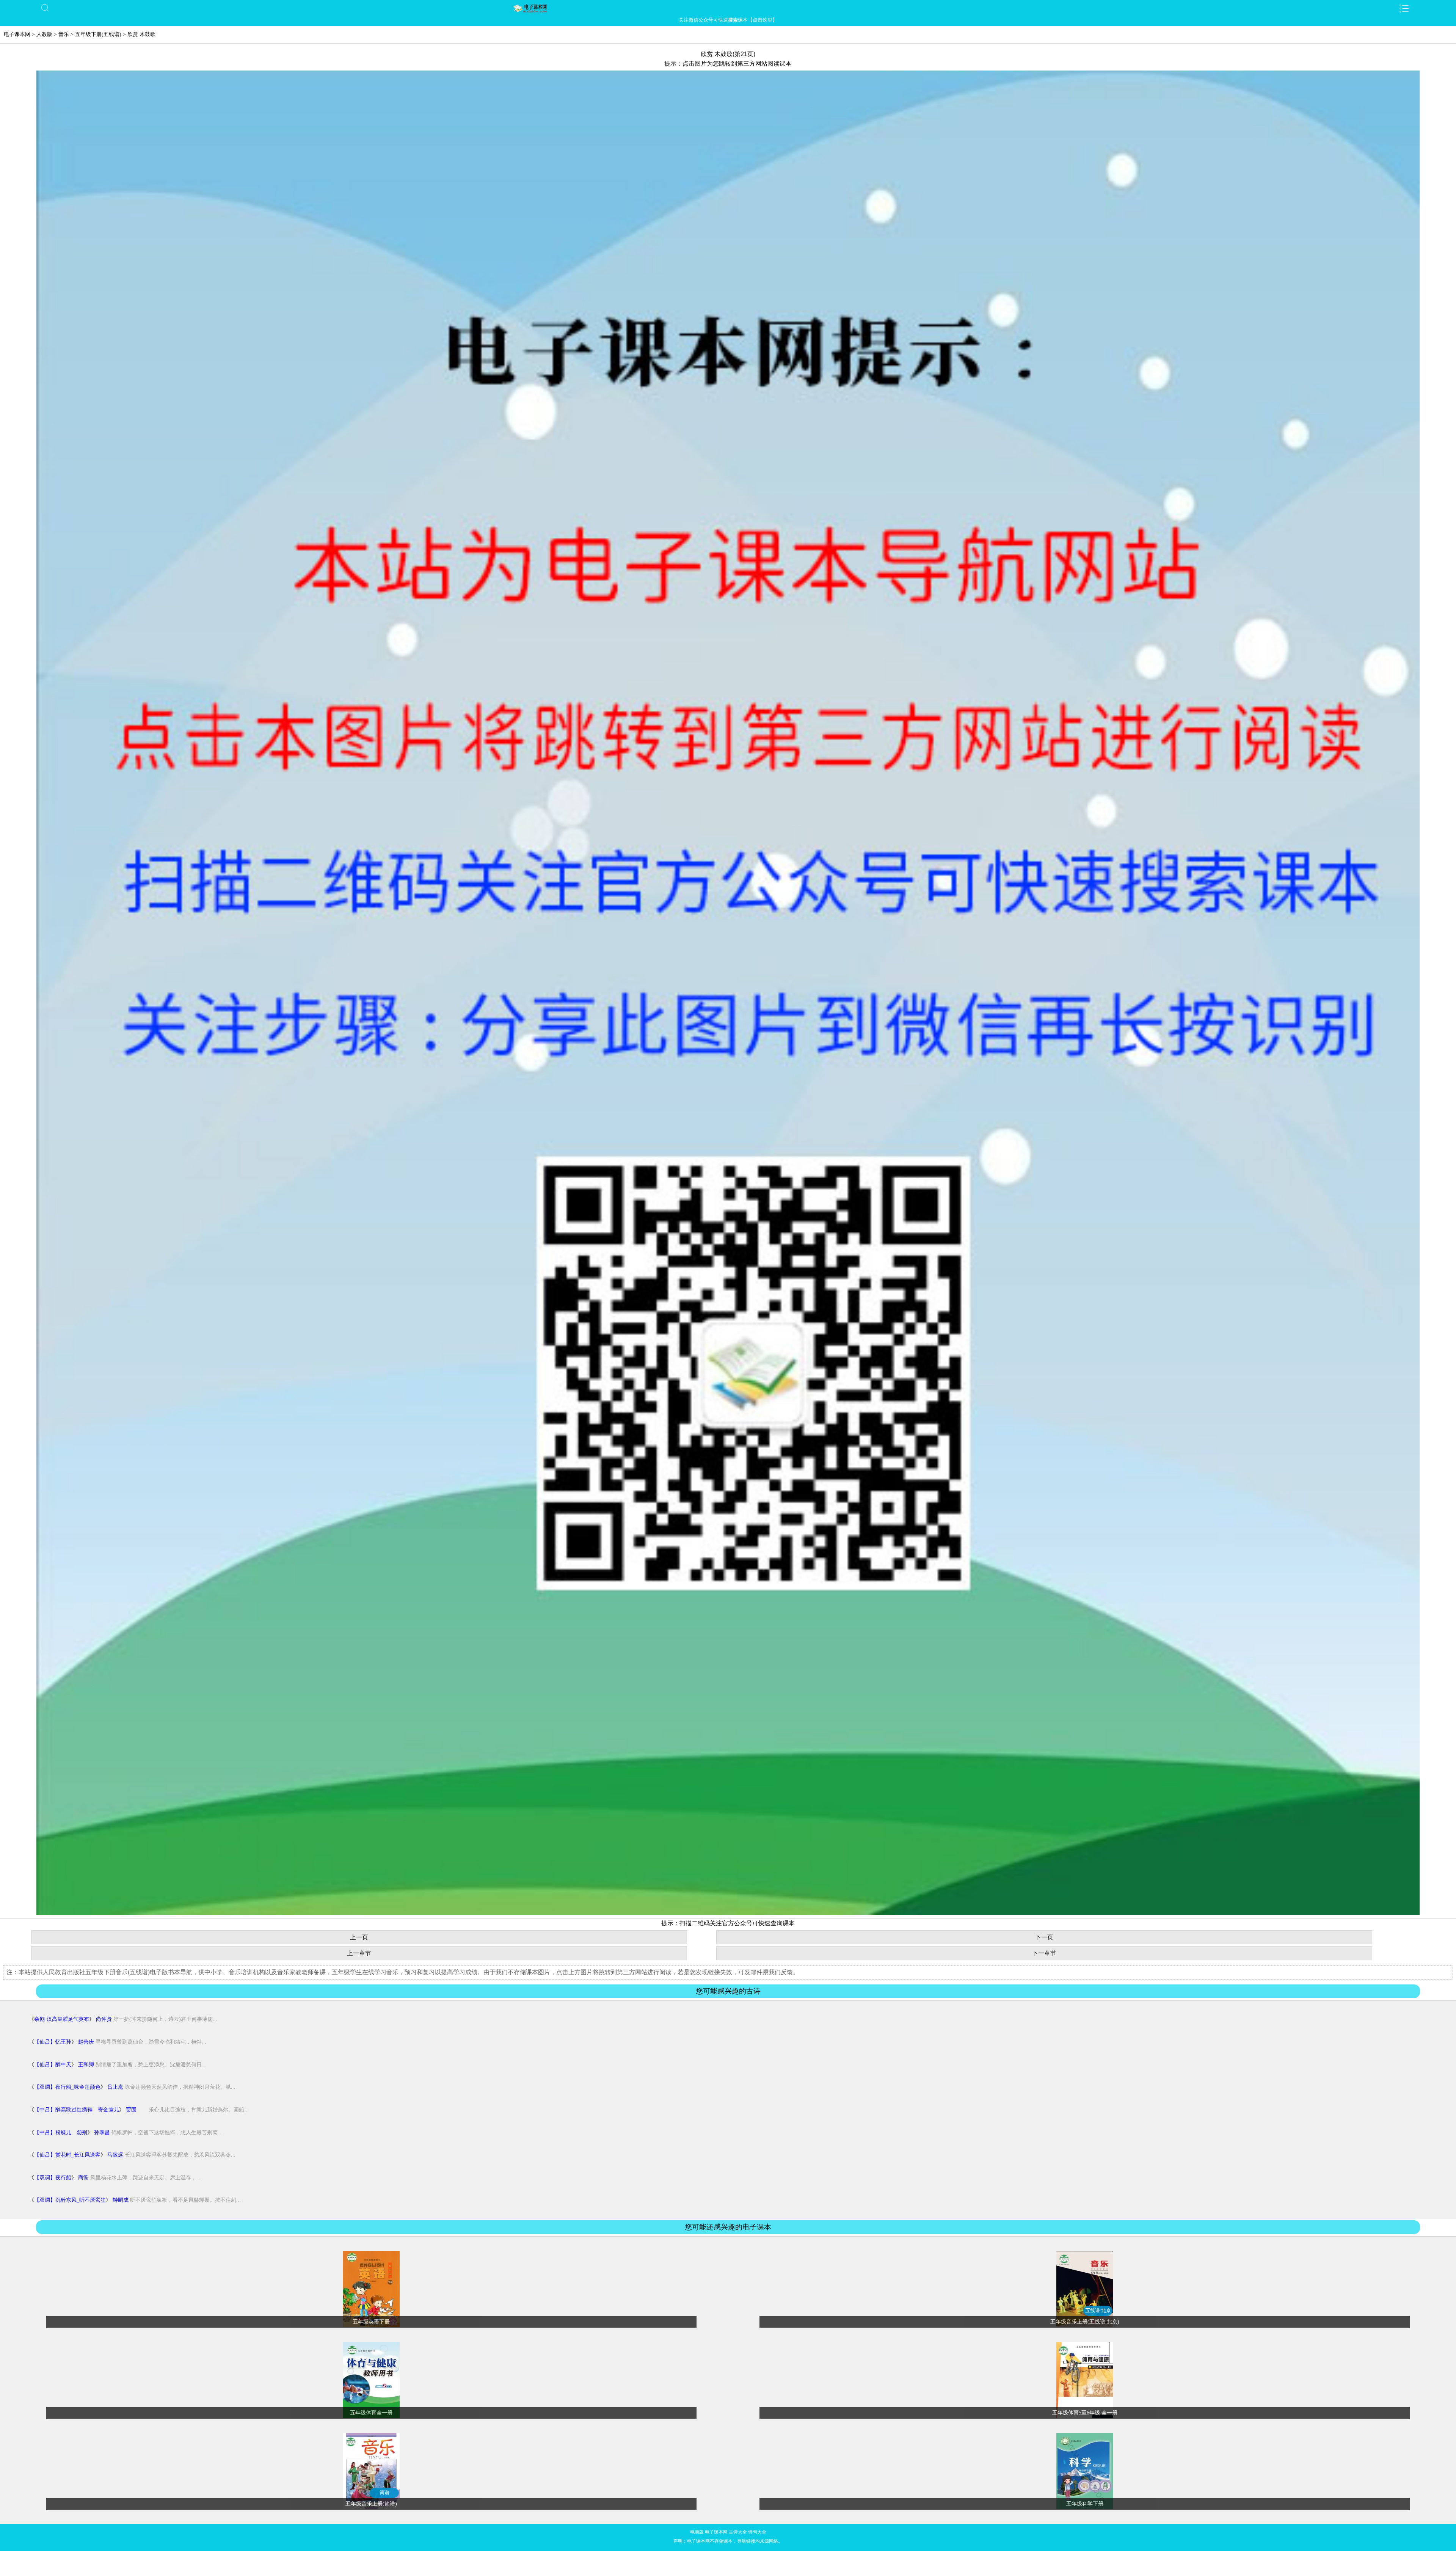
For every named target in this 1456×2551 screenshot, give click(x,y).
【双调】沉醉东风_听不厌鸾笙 (70, 2200)
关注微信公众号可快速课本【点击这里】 (728, 20)
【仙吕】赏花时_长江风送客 (67, 2155)
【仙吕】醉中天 (53, 2065)
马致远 (115, 2155)
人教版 (44, 34)
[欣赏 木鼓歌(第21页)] (728, 1913)
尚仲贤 (104, 2019)
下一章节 (1044, 1953)
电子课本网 (17, 34)
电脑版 (697, 2532)
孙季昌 (102, 2133)
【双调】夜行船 (53, 2178)
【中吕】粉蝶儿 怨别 (61, 2133)
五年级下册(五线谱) (98, 34)
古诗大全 (738, 2532)
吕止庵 (115, 2087)
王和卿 (86, 2065)
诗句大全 (757, 2532)
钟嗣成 (121, 2200)
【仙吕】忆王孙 (53, 2042)
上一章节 (359, 1953)
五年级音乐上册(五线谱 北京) (1085, 2322)
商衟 (83, 2178)
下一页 (1044, 1937)
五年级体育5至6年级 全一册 (1085, 2413)
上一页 (359, 1937)
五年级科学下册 (1085, 2504)
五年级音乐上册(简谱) (371, 2504)
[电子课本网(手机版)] (728, 8)
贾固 (131, 2110)
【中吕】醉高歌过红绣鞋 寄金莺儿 (77, 2110)
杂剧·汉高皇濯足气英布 (62, 2019)
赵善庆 (86, 2042)
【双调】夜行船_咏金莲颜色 (67, 2087)
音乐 (64, 34)
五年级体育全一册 (371, 2413)
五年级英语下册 (371, 2322)
